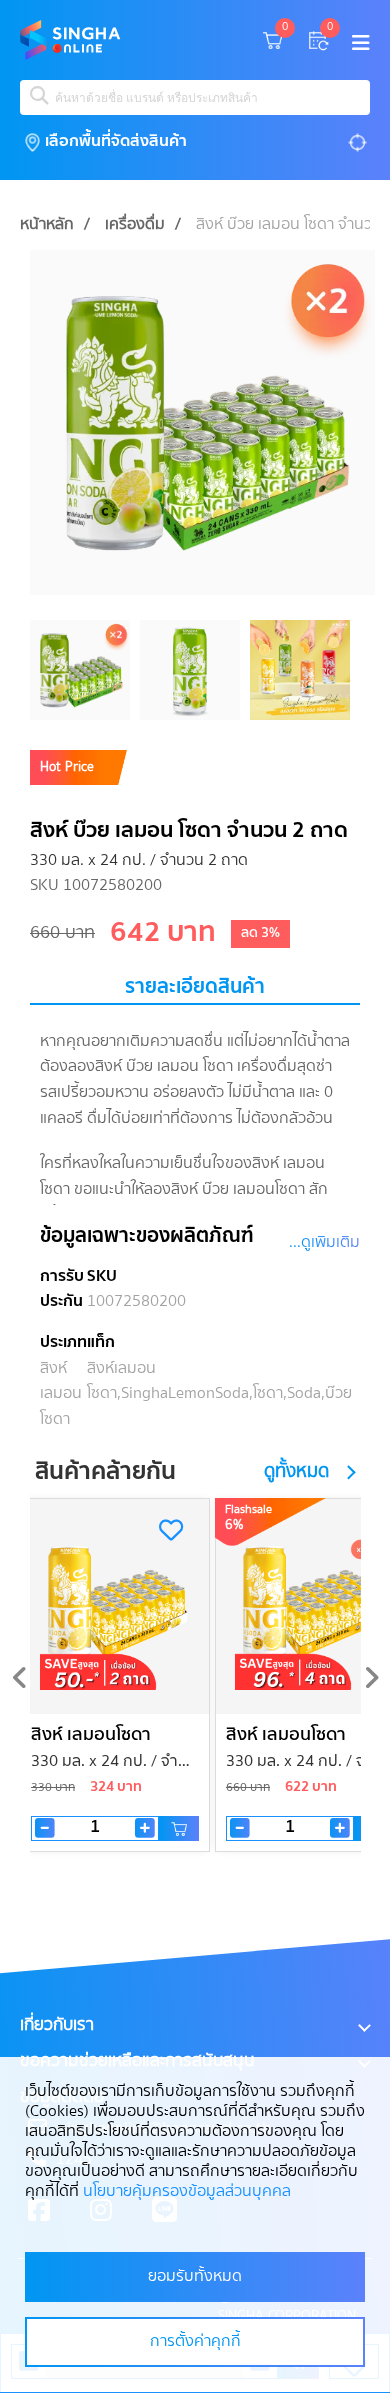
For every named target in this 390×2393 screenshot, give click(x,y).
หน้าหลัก (47, 225)
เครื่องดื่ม (135, 225)
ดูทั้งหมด (296, 1472)
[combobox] (195, 97)
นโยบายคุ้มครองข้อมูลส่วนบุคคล (187, 2192)
